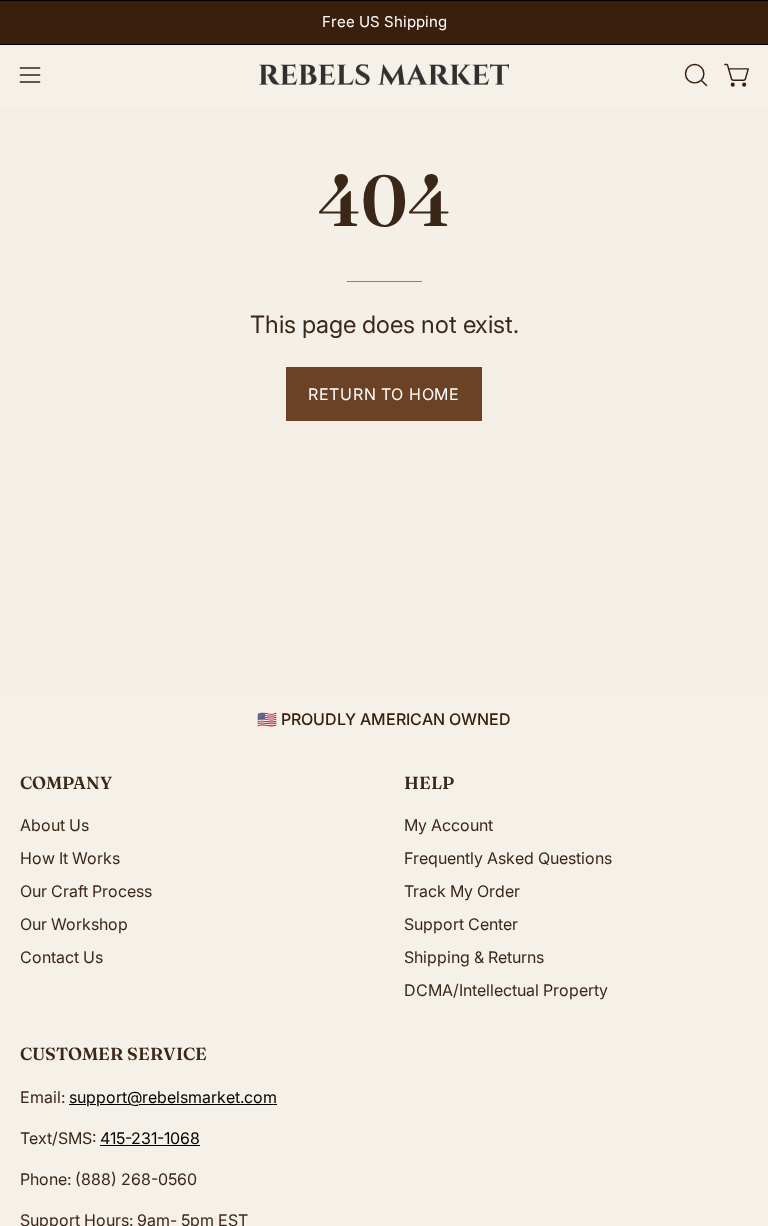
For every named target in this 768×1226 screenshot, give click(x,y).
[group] (384, 22)
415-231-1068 (150, 1138)
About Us (54, 825)
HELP (429, 782)
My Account (448, 825)
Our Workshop (74, 924)
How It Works (70, 858)
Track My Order (462, 891)
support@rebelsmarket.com (173, 1097)
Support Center (461, 924)
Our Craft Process (86, 891)
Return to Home (384, 394)
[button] (694, 75)
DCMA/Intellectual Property (506, 990)
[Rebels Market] (384, 75)
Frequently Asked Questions (508, 858)
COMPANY (66, 782)
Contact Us (61, 957)
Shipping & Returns (474, 957)
